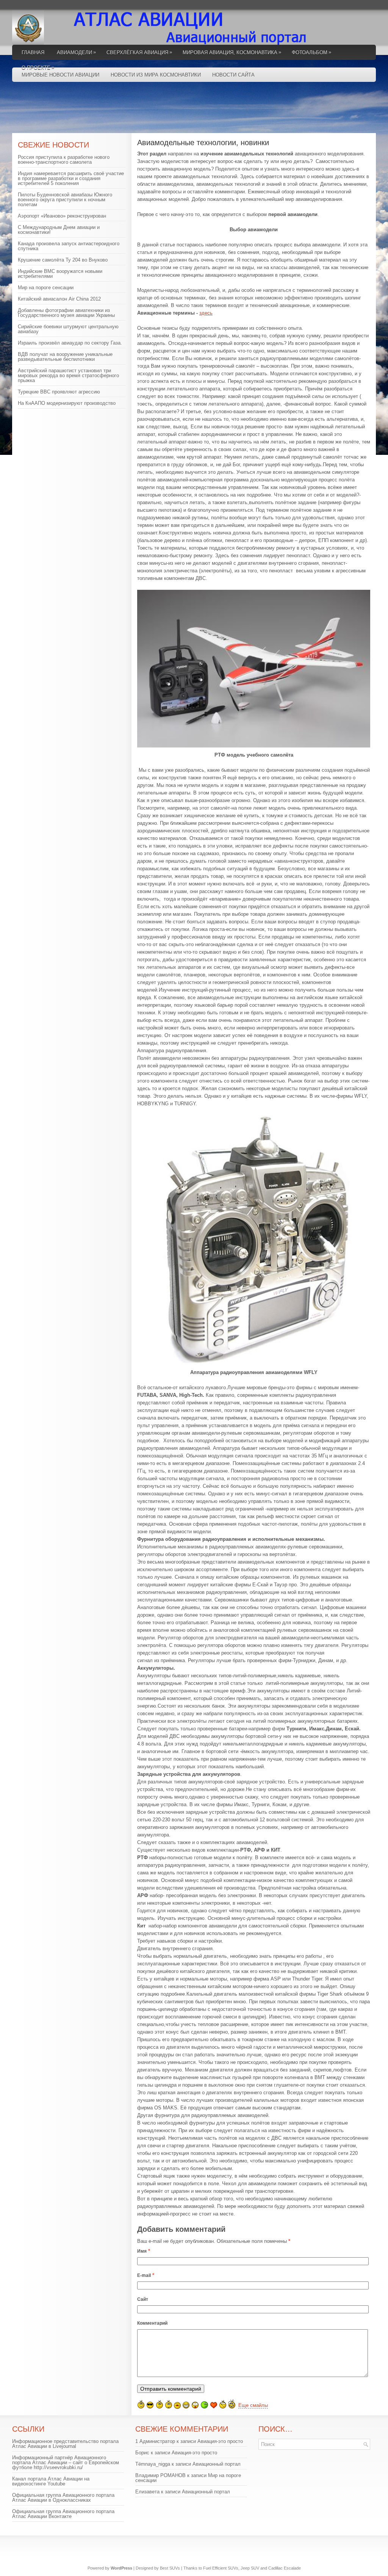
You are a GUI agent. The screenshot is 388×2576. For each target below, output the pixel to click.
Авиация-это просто (220, 2441)
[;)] (169, 2404)
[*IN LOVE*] (214, 2405)
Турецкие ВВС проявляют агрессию (59, 392)
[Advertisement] (198, 110)
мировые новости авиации (60, 75)
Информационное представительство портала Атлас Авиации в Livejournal (65, 2444)
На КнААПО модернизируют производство (67, 403)
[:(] (160, 2404)
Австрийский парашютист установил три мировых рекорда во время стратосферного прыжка (68, 375)
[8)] (150, 2405)
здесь (206, 313)
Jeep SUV (250, 2568)
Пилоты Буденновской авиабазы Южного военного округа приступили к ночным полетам (65, 200)
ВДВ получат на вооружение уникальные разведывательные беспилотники (65, 357)
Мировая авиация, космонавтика (232, 52)
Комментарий (152, 2323)
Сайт (143, 2299)
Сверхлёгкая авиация (139, 52)
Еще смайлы (253, 2405)
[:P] (177, 2405)
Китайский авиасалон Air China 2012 (59, 299)
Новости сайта (233, 75)
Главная (33, 52)
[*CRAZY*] (232, 2404)
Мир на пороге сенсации (46, 288)
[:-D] (186, 2405)
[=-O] (195, 2405)
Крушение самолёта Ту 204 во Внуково (63, 260)
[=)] (141, 2404)
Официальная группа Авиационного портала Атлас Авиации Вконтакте (63, 2514)
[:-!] (204, 2405)
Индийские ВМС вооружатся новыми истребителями (60, 274)
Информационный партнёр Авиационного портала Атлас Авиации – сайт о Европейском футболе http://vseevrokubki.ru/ (66, 2462)
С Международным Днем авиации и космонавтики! (59, 230)
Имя (142, 2251)
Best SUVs (170, 2568)
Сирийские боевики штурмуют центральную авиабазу (68, 329)
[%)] (223, 2404)
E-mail (144, 2275)
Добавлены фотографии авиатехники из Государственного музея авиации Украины (66, 313)
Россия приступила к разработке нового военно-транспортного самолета (64, 160)
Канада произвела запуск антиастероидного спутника (69, 246)
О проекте (38, 67)
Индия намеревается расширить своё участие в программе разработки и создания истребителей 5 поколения (71, 178)
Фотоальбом (311, 52)
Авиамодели (76, 52)
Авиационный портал (217, 2464)
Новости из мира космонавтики (156, 75)
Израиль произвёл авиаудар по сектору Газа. (70, 343)
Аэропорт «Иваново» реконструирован (62, 216)
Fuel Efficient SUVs (221, 2568)
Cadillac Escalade (285, 2568)
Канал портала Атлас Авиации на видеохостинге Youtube (51, 2481)
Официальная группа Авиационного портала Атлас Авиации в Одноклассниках (63, 2498)
